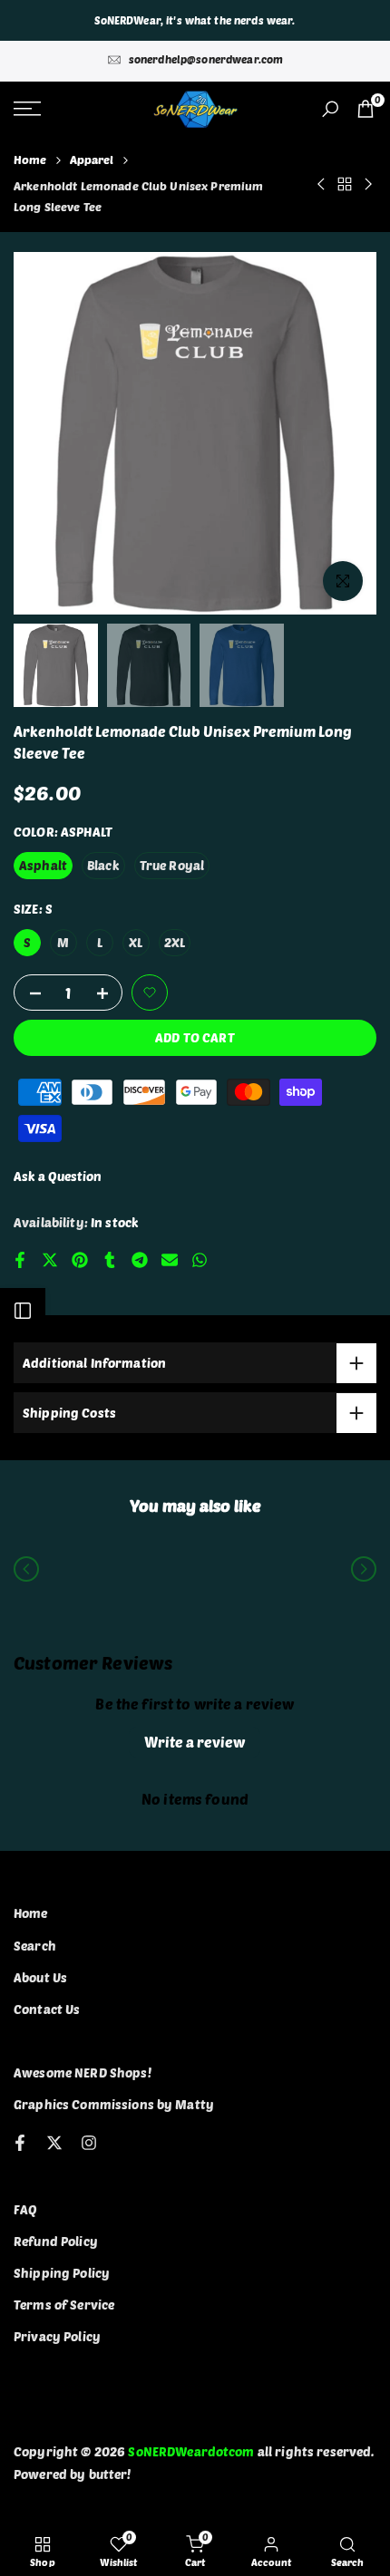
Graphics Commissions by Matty (114, 2104)
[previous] (26, 1569)
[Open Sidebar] (23, 1311)
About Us (40, 1977)
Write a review (195, 1742)
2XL (175, 942)
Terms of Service (64, 2305)
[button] (150, 993)
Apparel (92, 160)
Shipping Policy (62, 2273)
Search (35, 1946)
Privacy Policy (57, 2336)
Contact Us (47, 2009)
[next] (364, 1569)
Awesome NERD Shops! (83, 2072)
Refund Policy (56, 2241)
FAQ (25, 2209)
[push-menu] (27, 109)
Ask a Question (58, 1176)
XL (136, 942)
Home (30, 160)
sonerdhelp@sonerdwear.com (206, 59)
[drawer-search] (330, 109)
